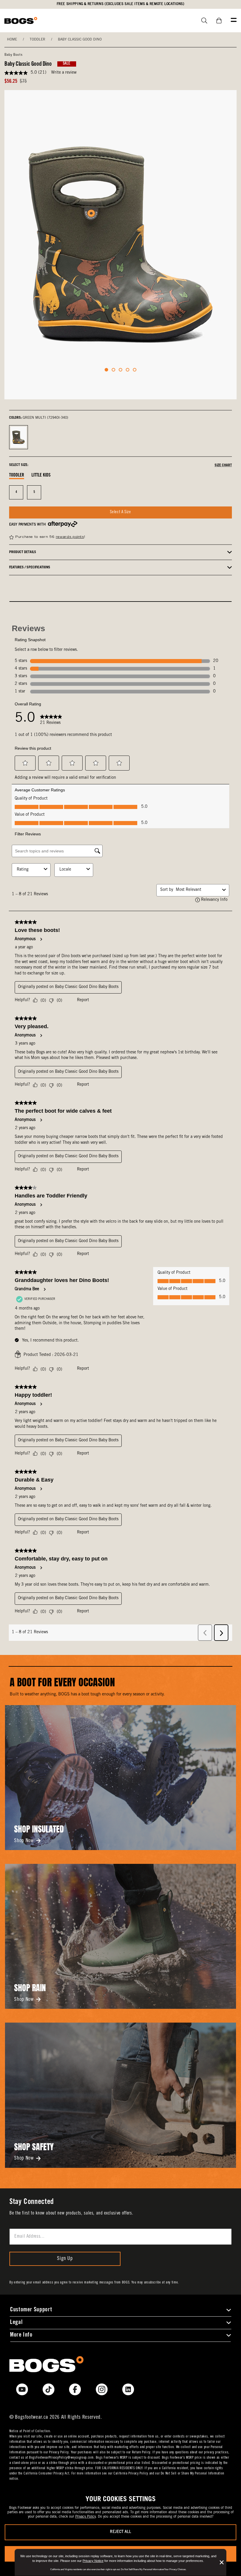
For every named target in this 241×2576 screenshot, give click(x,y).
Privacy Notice (93, 2561)
